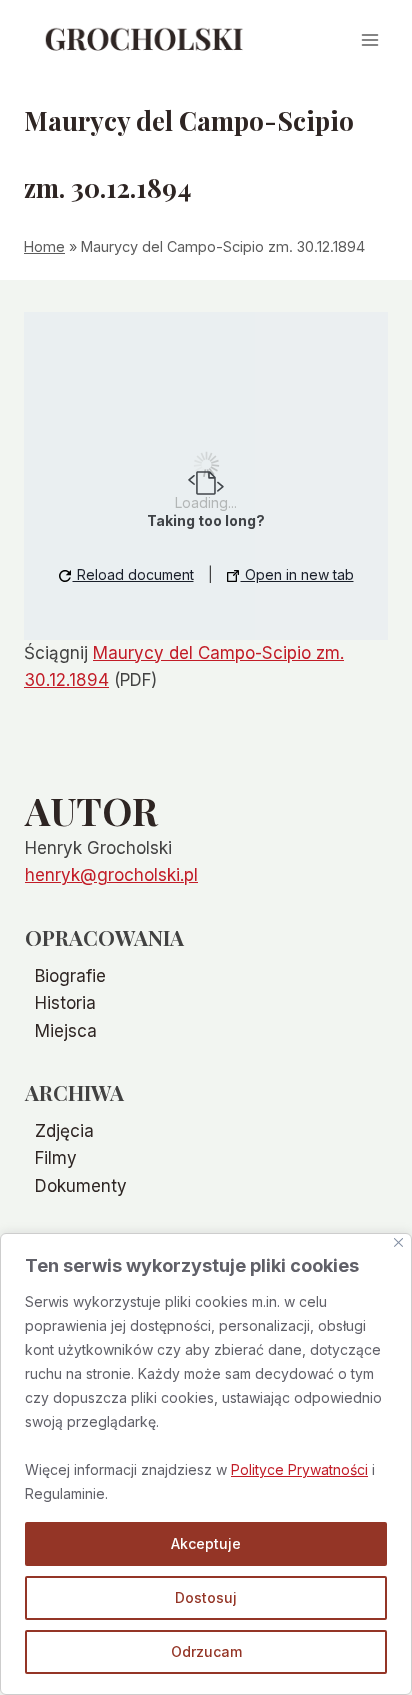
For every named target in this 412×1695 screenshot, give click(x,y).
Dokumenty (81, 1186)
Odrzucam (206, 1651)
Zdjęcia (64, 1131)
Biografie (70, 976)
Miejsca (66, 1031)
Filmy (56, 1158)
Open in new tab (297, 574)
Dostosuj (206, 1597)
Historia (65, 1003)
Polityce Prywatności (299, 1469)
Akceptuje (206, 1543)
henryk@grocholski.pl (111, 875)
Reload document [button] (133, 574)
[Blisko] (398, 1242)
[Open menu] (369, 39)
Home (44, 246)
